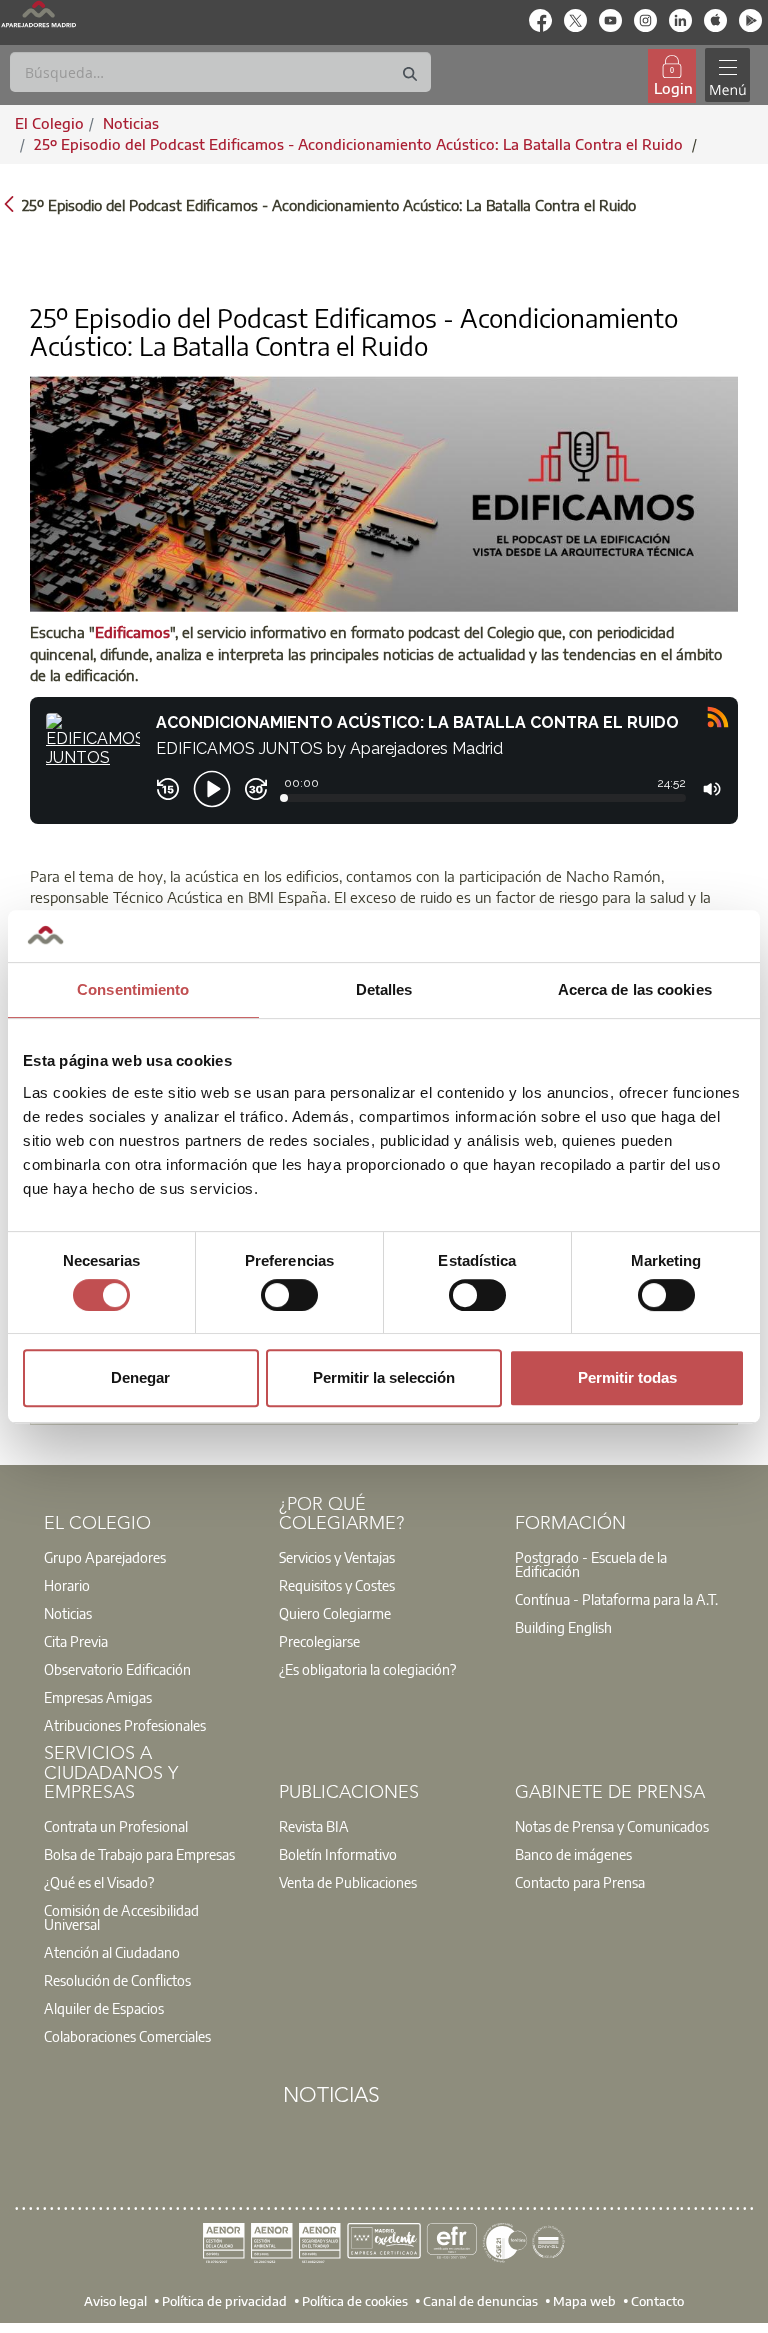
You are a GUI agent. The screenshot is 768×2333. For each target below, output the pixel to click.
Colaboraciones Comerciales (127, 2036)
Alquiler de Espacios (104, 2008)
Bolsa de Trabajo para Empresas (139, 1854)
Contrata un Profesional (116, 1826)
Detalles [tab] (384, 989)
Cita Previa (76, 1641)
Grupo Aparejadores (105, 1557)
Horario (67, 1585)
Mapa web (584, 2300)
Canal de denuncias (480, 2300)
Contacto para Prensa (580, 1882)
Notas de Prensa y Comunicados (612, 1826)
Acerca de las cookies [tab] (635, 989)
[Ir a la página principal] (38, 14)
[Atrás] (9, 203)
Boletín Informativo (338, 1854)
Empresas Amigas (98, 1697)
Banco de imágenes (573, 1854)
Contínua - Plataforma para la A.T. (616, 1599)
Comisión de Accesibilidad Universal (121, 1917)
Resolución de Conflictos (117, 1980)
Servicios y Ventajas (337, 1557)
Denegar (140, 1377)
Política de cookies (355, 2300)
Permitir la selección (384, 1377)
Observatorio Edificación (117, 1669)
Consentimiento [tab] (133, 989)
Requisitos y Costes (337, 1585)
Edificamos (132, 632)
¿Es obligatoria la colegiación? (367, 1669)
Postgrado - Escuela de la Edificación (591, 1564)
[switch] (289, 1295)
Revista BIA (314, 1826)
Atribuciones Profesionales (125, 1725)
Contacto (657, 2300)
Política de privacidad (224, 2300)
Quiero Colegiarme (335, 1613)
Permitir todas (627, 1377)
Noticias (68, 1613)
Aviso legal (115, 2300)
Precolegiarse (319, 1641)
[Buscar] (410, 74)
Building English (563, 1627)
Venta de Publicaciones (348, 1882)
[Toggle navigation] (727, 75)
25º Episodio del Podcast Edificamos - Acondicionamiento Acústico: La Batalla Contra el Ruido (360, 144)
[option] (149, 1557)
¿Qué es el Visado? (99, 1882)
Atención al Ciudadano (112, 1952)
